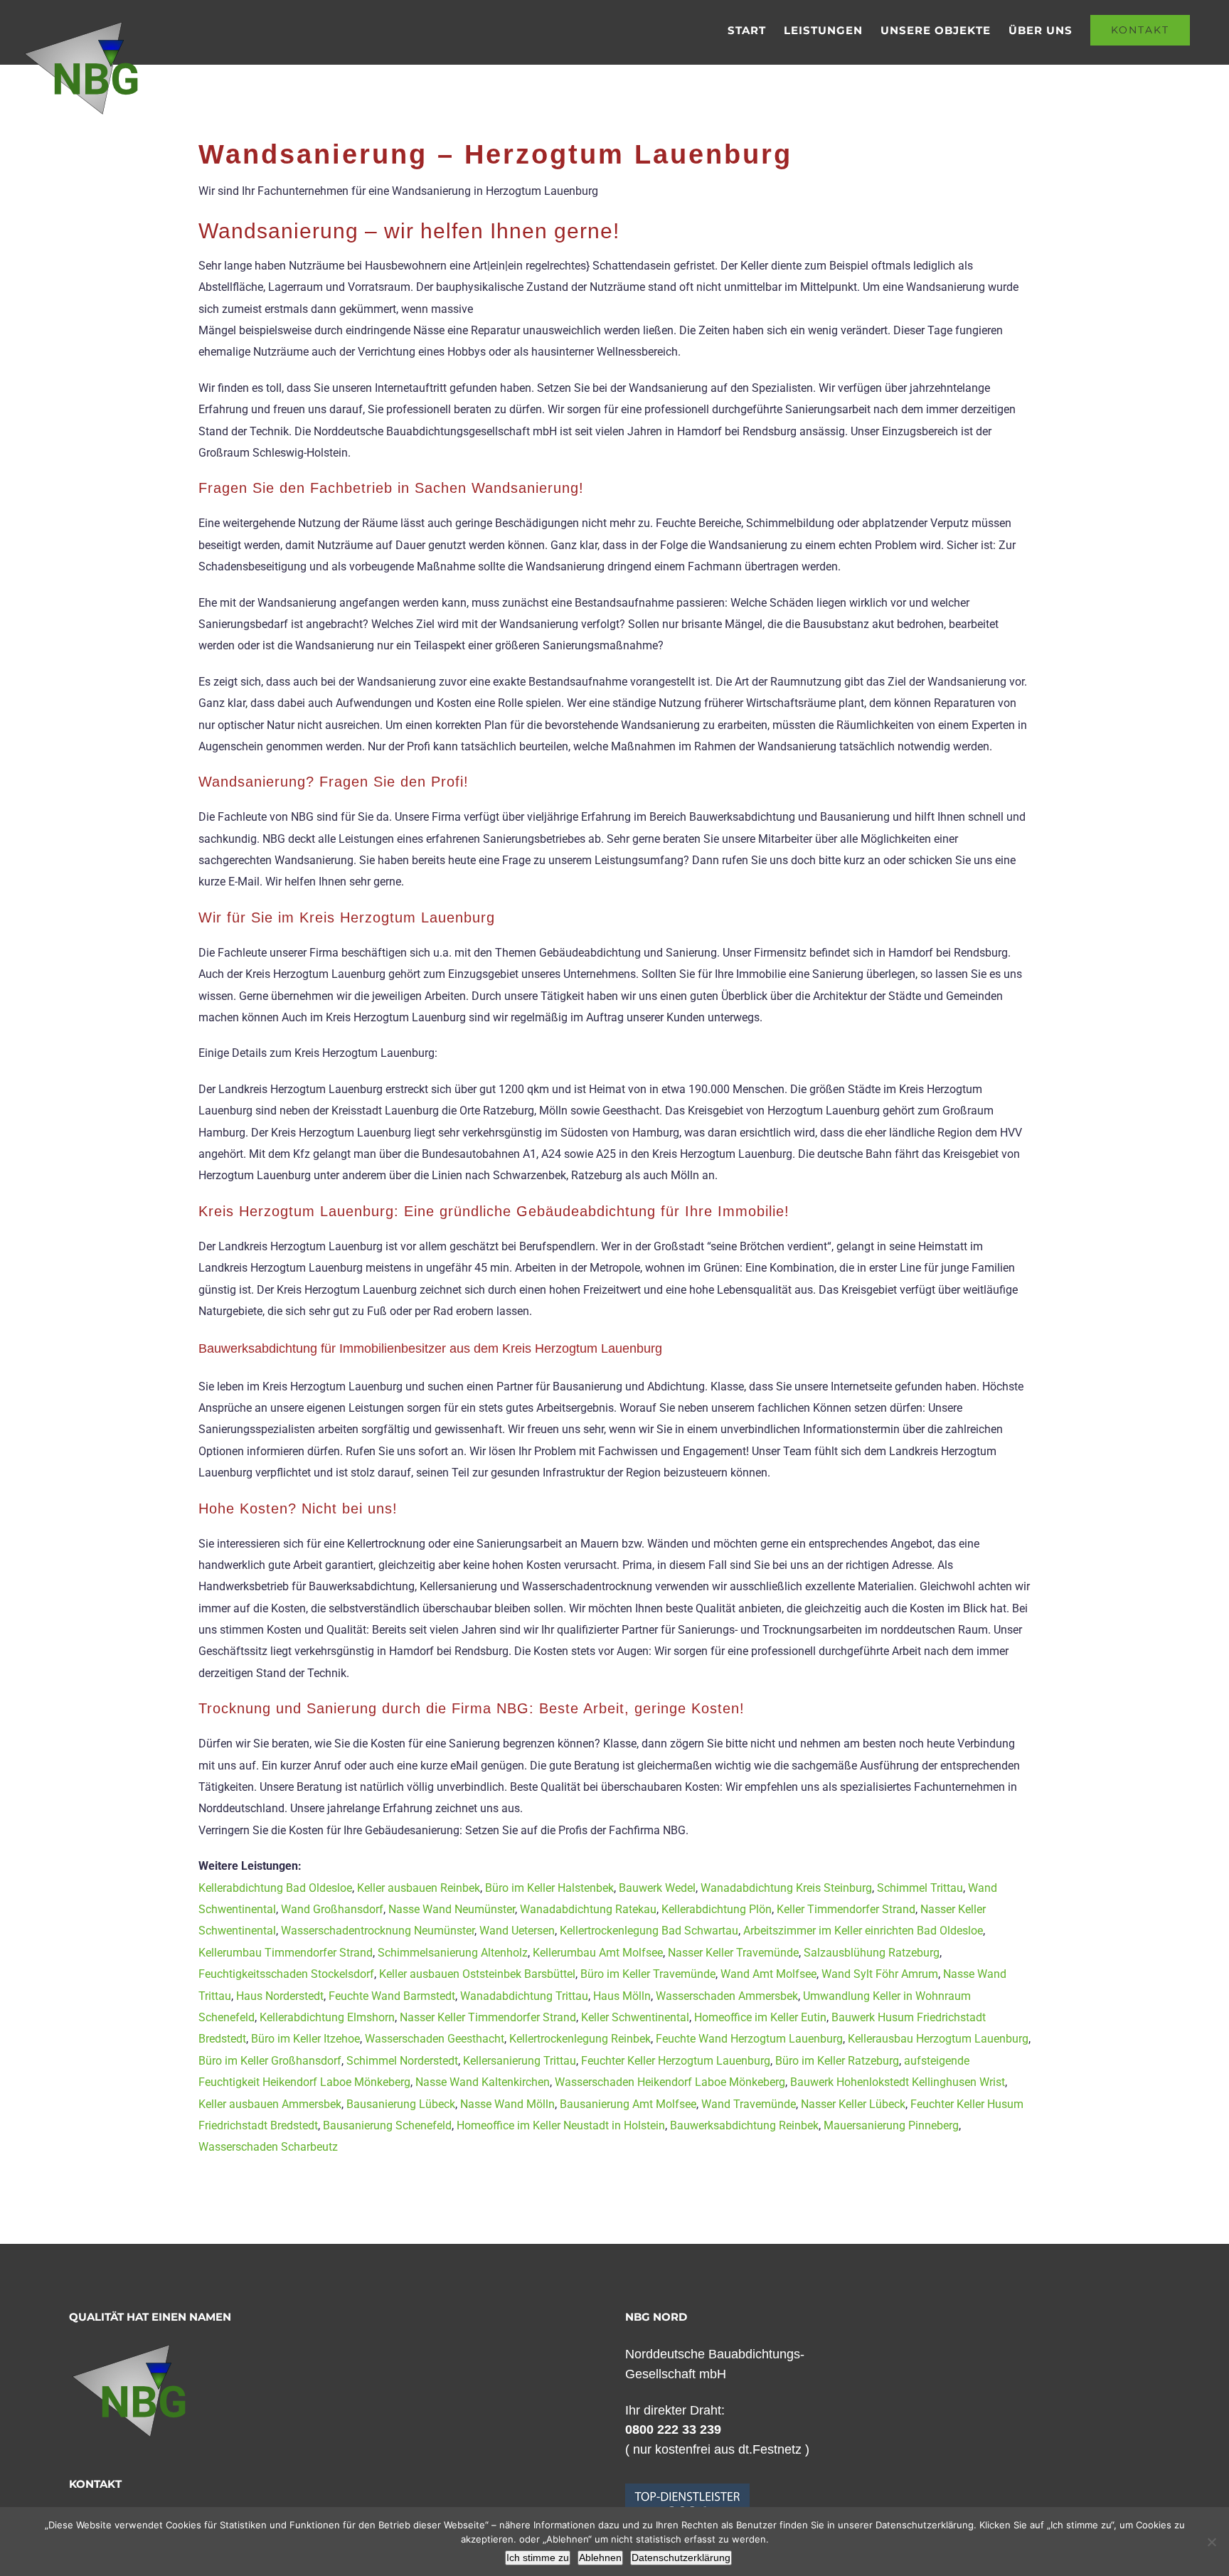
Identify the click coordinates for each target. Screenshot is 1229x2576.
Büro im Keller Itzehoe (305, 2039)
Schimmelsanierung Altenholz (453, 1953)
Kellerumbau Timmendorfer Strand (286, 1953)
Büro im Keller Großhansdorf (270, 2061)
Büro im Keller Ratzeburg (837, 2061)
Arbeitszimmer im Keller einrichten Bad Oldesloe (863, 1931)
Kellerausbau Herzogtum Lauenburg (938, 2039)
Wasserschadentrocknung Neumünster (378, 1931)
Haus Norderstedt (280, 1996)
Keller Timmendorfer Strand (846, 1909)
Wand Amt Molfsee (768, 1974)
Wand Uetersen (517, 1931)
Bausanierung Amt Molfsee (628, 2104)
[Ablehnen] (1211, 2542)
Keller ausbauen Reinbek (419, 1888)
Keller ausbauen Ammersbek (270, 2104)
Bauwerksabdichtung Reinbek (744, 2125)
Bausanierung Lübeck (401, 2104)
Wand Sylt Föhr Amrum (880, 1974)
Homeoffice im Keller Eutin (760, 2017)
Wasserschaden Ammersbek (727, 1996)
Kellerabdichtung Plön (717, 1909)
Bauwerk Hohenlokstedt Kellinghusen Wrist (898, 2082)
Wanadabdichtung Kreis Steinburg (786, 1888)
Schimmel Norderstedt (402, 2061)
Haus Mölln (622, 1996)
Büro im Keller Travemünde (648, 1974)
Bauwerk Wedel (657, 1888)
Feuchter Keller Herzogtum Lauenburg (676, 2061)
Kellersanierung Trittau (520, 2061)
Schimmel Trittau (920, 1888)
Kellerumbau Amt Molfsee (598, 1953)
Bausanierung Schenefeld (387, 2125)
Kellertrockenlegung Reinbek (580, 2039)
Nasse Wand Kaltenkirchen (483, 2082)
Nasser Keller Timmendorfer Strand (488, 2017)
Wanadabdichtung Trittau (524, 1996)
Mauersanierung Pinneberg (891, 2125)
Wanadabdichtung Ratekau (588, 1909)
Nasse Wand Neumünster (452, 1909)
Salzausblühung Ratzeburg (872, 1953)
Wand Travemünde (749, 2104)
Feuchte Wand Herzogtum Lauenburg (749, 2039)
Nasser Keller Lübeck (853, 2104)
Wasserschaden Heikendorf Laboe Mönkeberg (670, 2082)
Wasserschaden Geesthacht (435, 2039)
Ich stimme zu (538, 2558)
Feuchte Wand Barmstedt (392, 1996)
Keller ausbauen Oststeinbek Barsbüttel (477, 1974)
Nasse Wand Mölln (507, 2104)
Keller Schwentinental (635, 2017)
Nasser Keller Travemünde (733, 1953)
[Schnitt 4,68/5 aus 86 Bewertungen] (687, 2491)
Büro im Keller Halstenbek (549, 1888)
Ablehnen (600, 2558)
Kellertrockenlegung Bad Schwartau (649, 1931)
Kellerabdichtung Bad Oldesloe (275, 1888)
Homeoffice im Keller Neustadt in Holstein (561, 2125)
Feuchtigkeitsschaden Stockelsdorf (286, 1974)
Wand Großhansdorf (332, 1909)
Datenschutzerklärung (681, 2558)
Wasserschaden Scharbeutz (268, 2147)
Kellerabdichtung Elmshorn (327, 2017)
